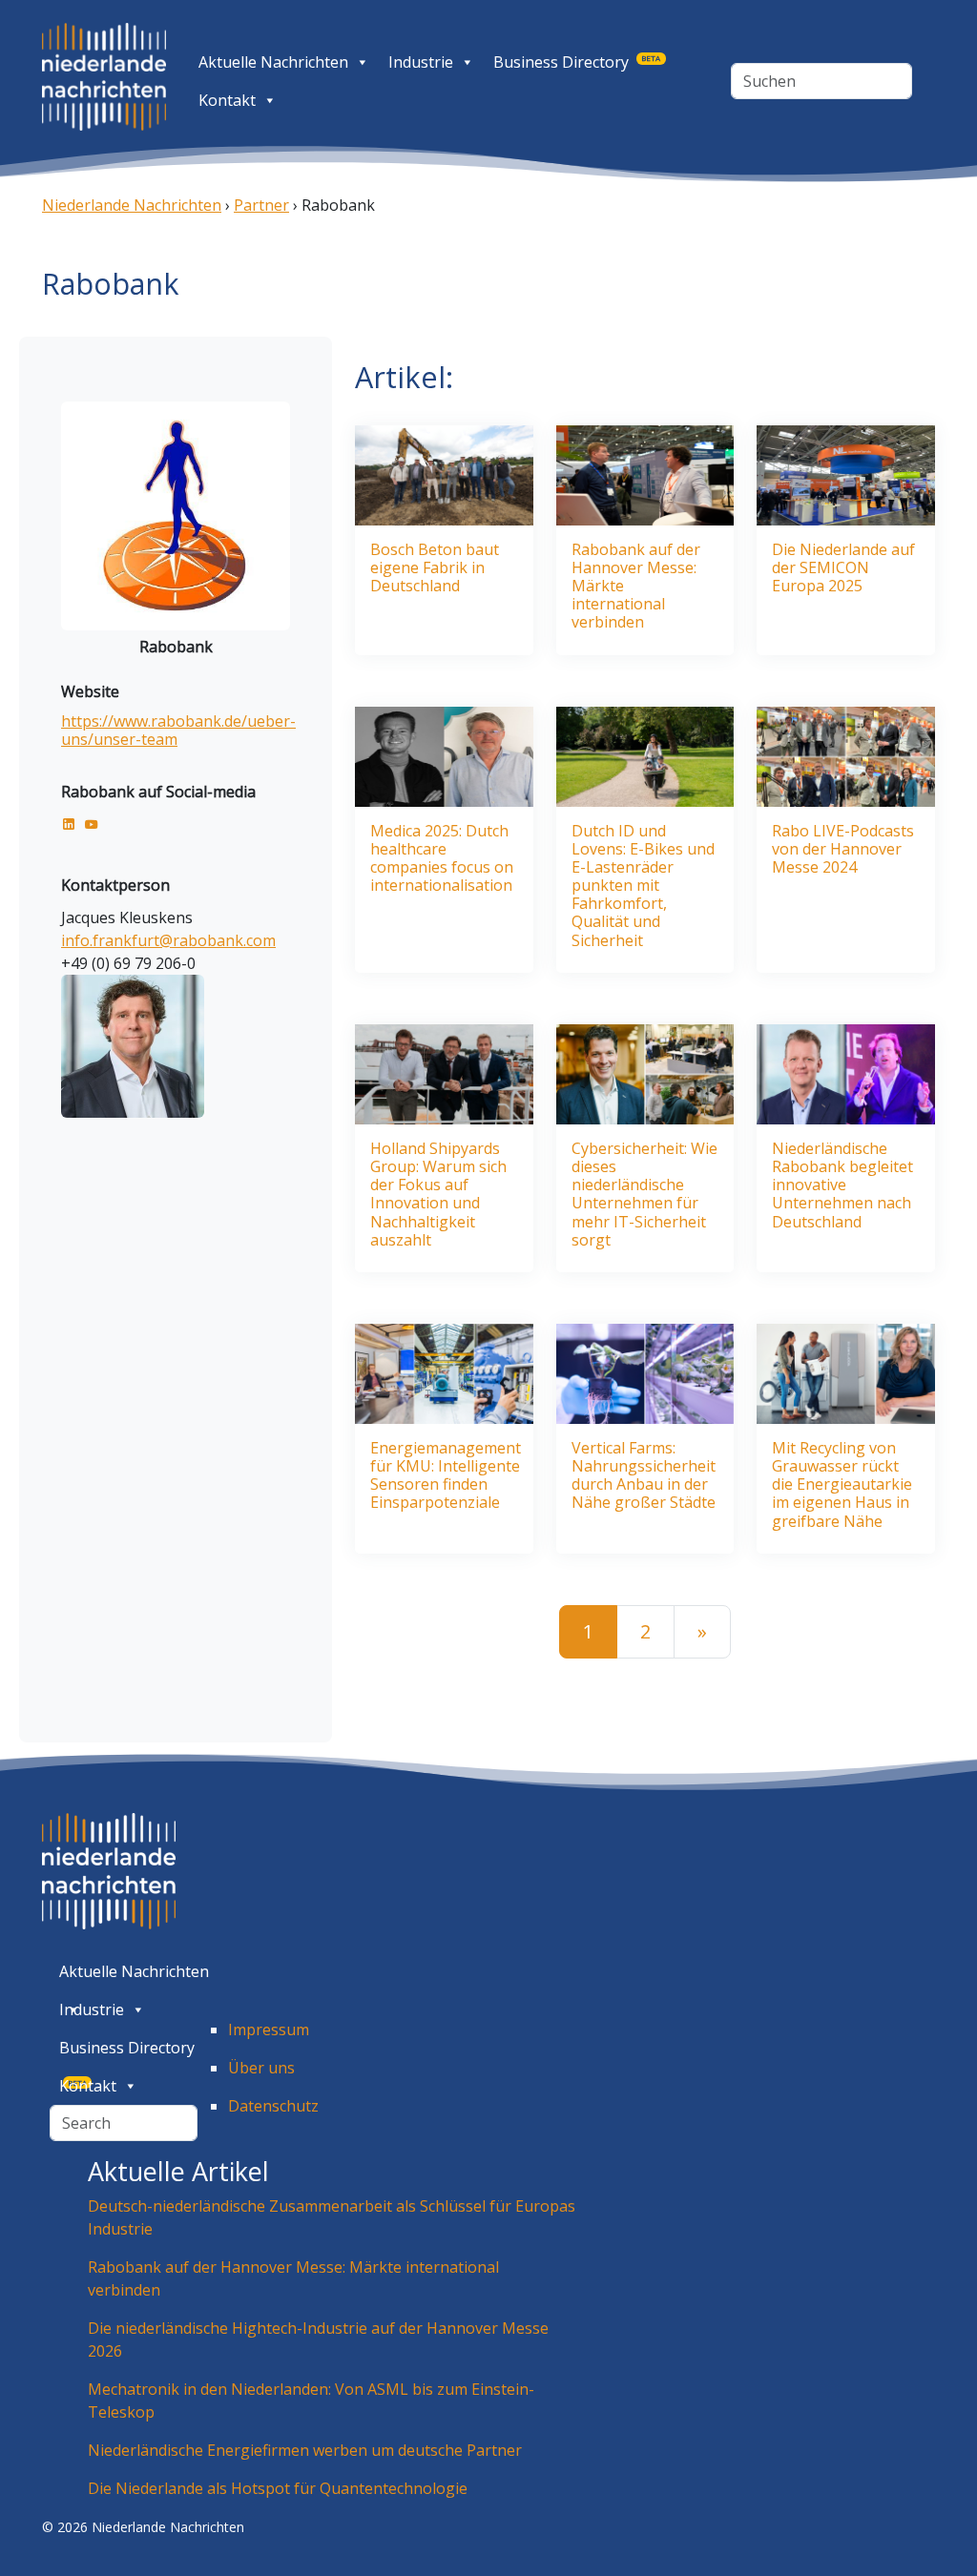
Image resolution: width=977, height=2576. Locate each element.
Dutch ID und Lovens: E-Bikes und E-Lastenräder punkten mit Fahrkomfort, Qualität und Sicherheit (643, 886)
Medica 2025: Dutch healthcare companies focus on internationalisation (442, 859)
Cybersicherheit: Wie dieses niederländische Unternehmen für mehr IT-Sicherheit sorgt (644, 1195)
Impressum (269, 2030)
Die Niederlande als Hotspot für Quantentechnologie (278, 2488)
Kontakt (227, 100)
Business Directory (577, 62)
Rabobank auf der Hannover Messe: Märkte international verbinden (636, 587)
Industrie (421, 62)
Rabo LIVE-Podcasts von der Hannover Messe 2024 (843, 850)
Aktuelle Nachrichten (273, 62)
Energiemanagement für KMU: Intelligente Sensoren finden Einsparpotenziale (446, 1476)
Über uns (261, 2068)
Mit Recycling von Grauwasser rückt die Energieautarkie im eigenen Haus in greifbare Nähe (842, 1485)
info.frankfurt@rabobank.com (168, 940)
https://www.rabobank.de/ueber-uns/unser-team (178, 730)
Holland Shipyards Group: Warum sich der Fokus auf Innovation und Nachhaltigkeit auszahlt (438, 1195)
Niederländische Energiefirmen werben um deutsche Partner (305, 2450)
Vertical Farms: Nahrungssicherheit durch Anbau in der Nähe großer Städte (644, 1476)
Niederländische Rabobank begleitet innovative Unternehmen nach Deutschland (842, 1185)
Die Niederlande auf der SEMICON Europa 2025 (843, 568)
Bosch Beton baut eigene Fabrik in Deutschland (435, 568)
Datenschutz (273, 2106)
